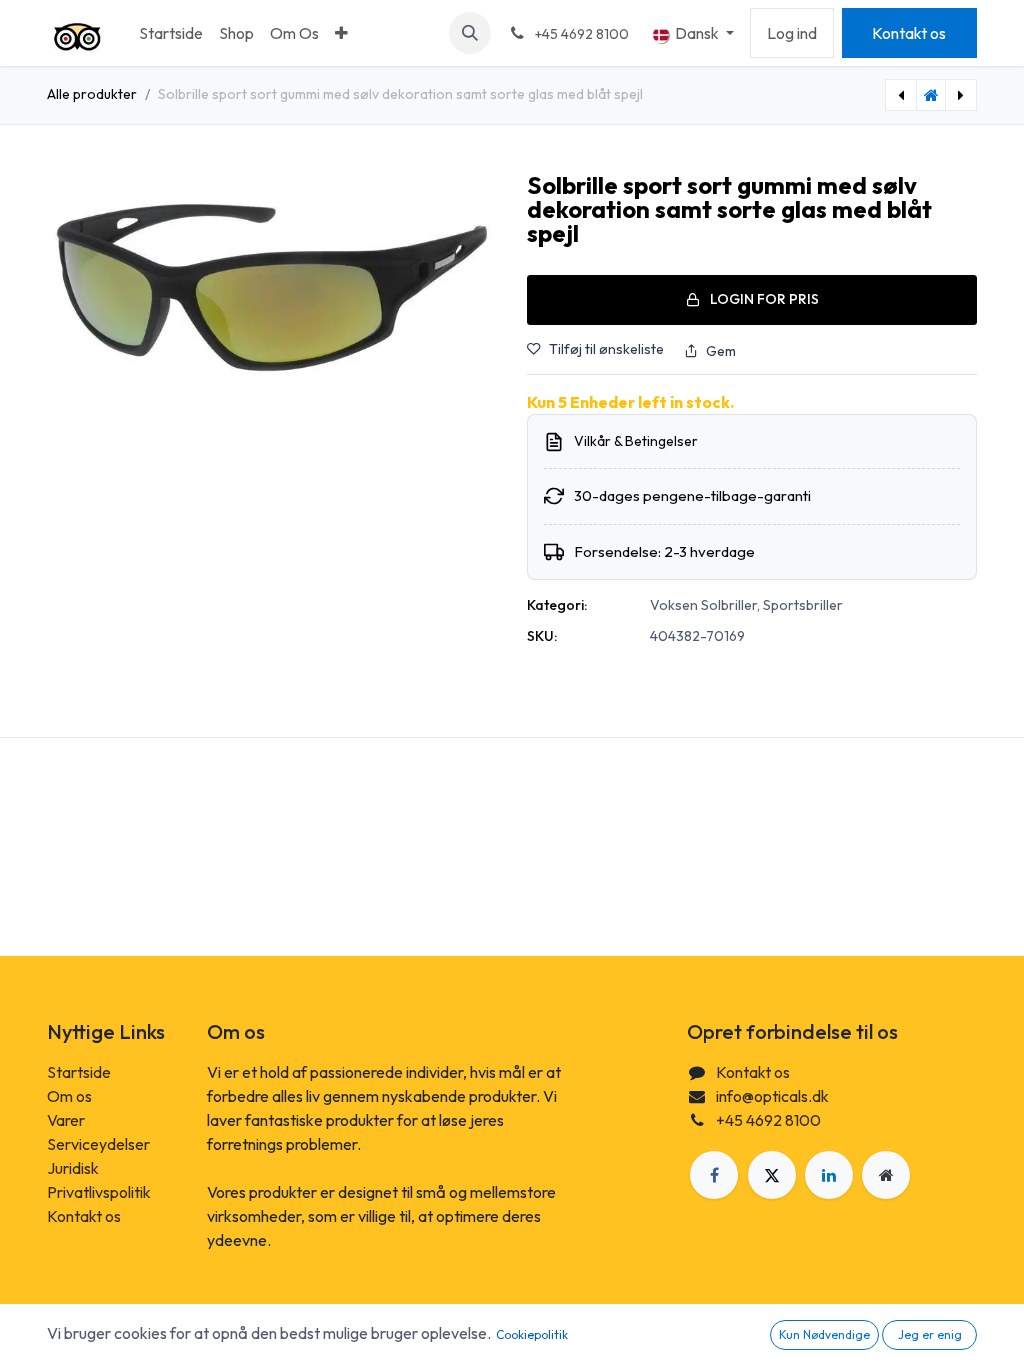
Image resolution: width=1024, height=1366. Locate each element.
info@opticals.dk (772, 1096)
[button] (470, 33)
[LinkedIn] (829, 1175)
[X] (772, 1175)
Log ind (792, 33)
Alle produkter (92, 94)
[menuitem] (171, 33)
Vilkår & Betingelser (636, 441)
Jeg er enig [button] (930, 1334)
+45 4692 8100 (768, 1120)
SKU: (542, 636)
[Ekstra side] (886, 1175)
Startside (79, 1072)
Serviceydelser (98, 1144)
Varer (66, 1120)
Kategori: (557, 605)
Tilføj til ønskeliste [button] (606, 349)
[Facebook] (714, 1175)
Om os (69, 1096)
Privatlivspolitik (99, 1192)
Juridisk (73, 1168)
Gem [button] (721, 351)
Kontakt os (909, 33)
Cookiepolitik (532, 1334)
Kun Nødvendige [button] (824, 1334)
